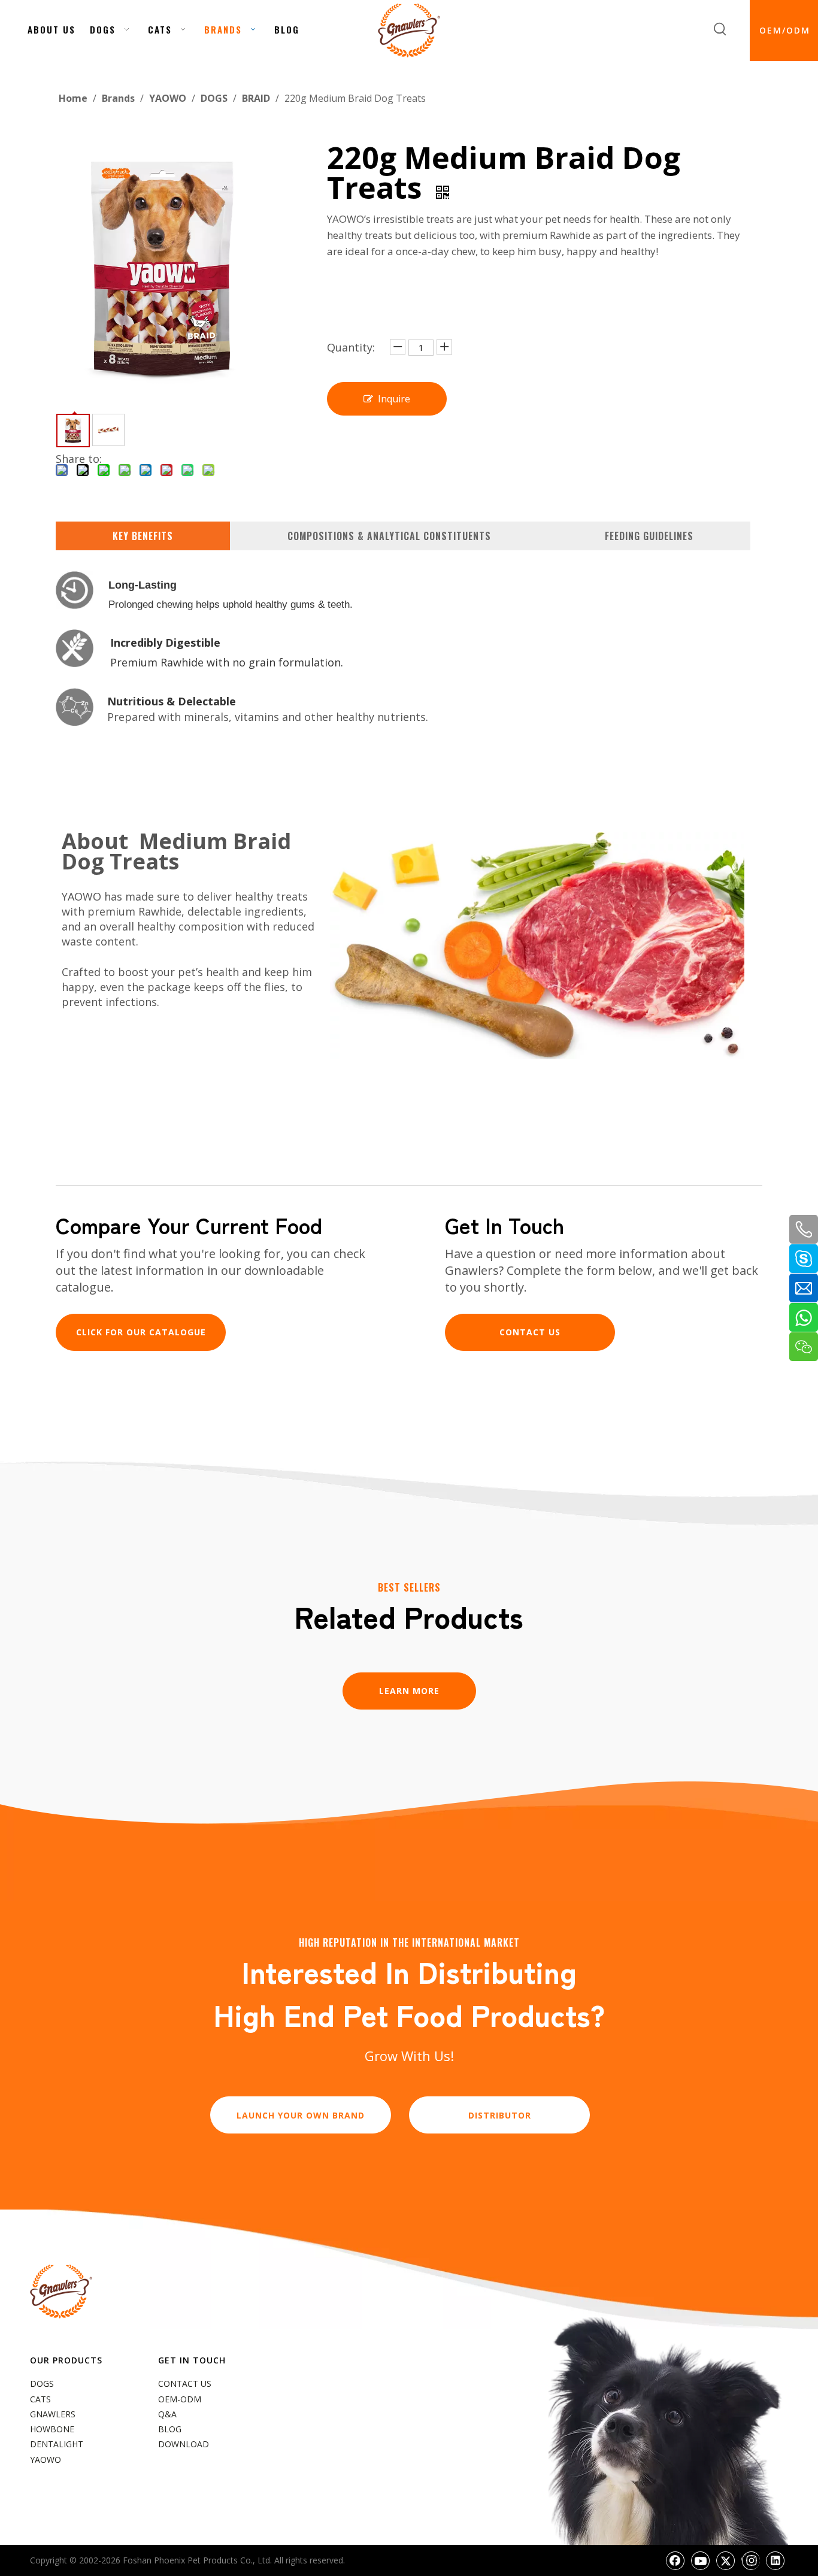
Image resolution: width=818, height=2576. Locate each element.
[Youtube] (701, 2560)
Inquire (394, 399)
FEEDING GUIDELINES (649, 536)
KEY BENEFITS (143, 536)
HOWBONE (52, 2429)
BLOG (170, 2429)
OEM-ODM (180, 2399)
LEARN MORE (409, 1691)
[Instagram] (751, 2560)
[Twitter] (726, 2560)
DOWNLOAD (184, 2444)
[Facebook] (675, 2560)
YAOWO (46, 2460)
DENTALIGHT (57, 2444)
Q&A (167, 2414)
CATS (40, 2399)
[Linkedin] (775, 2560)
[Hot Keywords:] (720, 29)
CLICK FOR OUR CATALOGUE (141, 1332)
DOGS (42, 2383)
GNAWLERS (53, 2414)
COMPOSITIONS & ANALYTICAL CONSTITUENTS (389, 536)
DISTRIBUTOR (500, 2115)
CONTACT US (530, 1332)
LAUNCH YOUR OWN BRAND (301, 2115)
